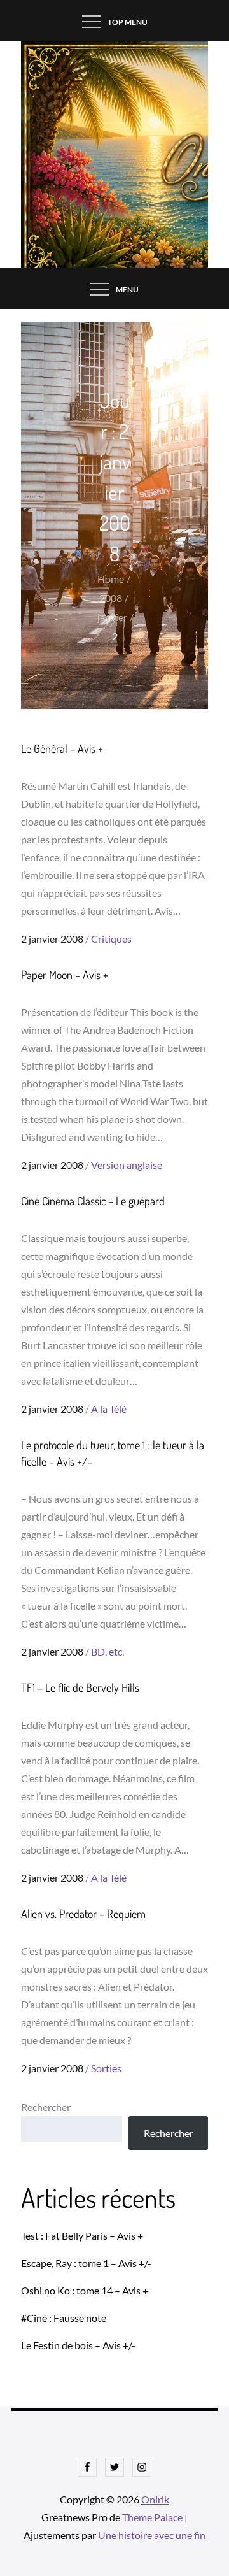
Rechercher (46, 2107)
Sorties (106, 2068)
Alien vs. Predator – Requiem (83, 1914)
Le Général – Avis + (62, 748)
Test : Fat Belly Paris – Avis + (82, 2236)
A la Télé (109, 1409)
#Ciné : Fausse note (64, 2318)
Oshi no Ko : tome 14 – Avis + (85, 2290)
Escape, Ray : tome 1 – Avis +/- (86, 2263)
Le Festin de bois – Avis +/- (78, 2345)
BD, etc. (108, 1651)
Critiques (111, 939)
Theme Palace (152, 2517)
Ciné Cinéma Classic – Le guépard (93, 1201)
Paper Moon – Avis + (65, 975)
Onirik (155, 2499)
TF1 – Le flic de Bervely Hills (80, 1687)
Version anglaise (127, 1165)
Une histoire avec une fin (152, 2535)
